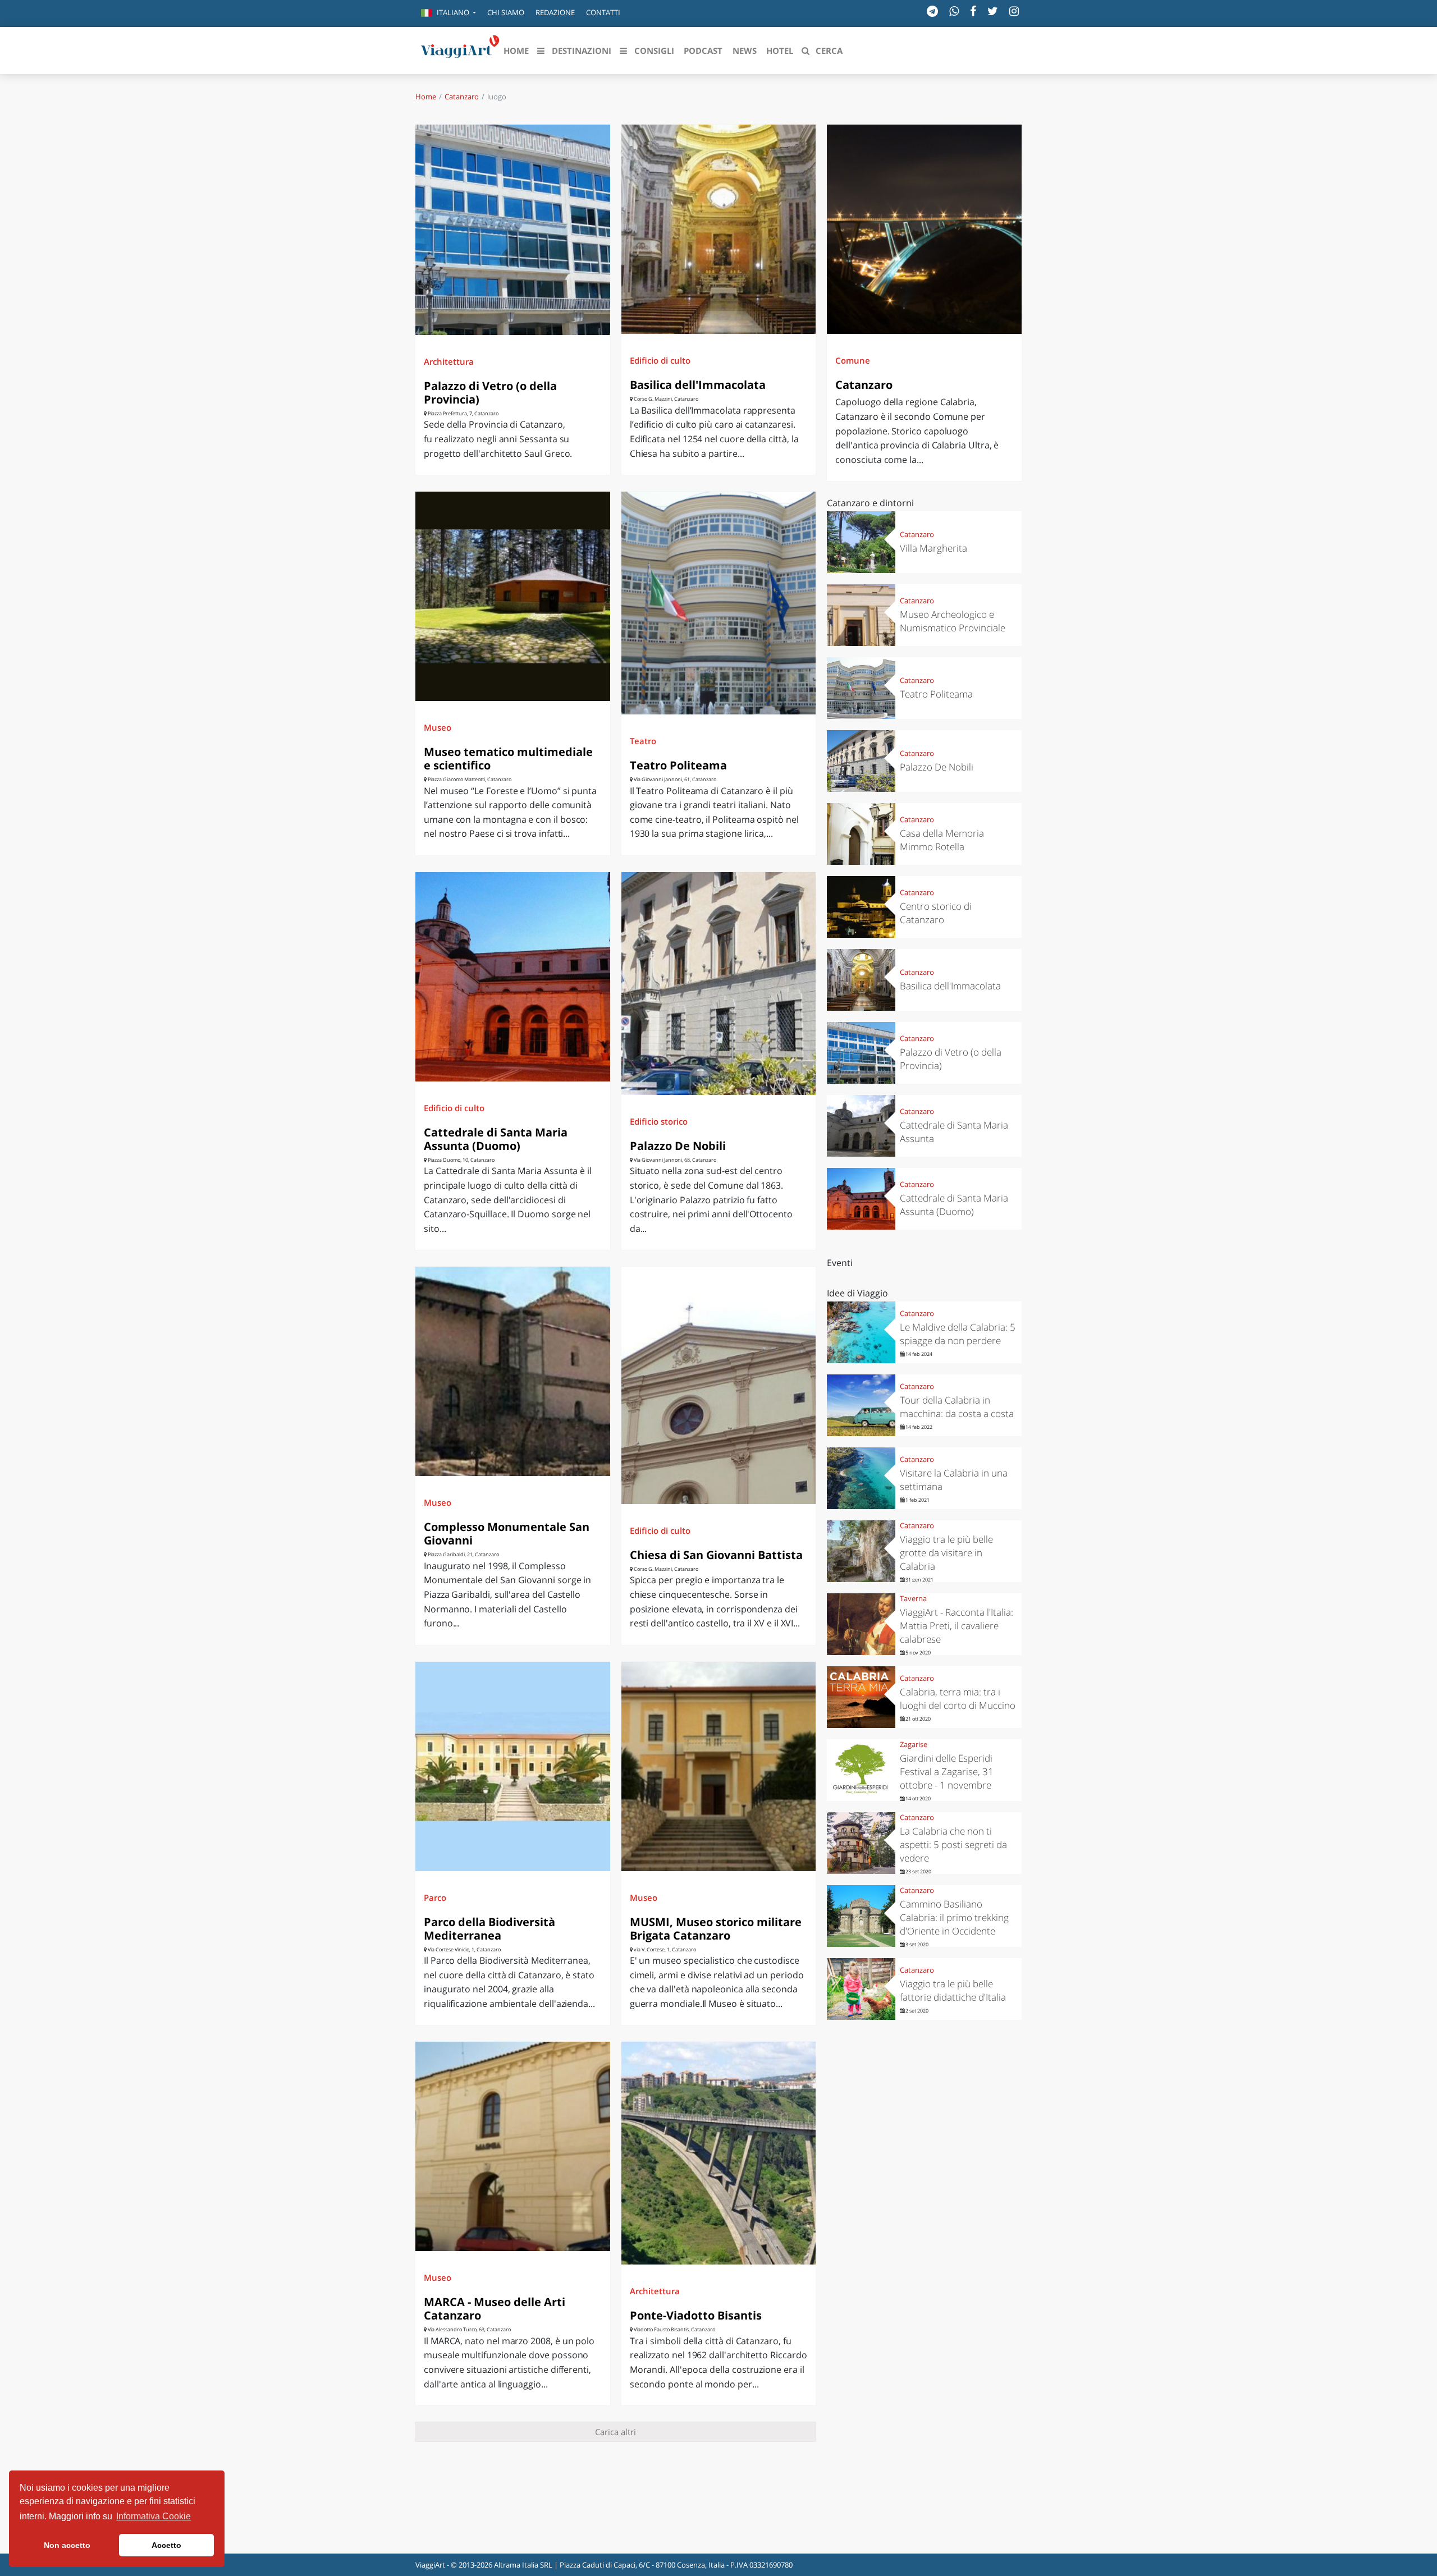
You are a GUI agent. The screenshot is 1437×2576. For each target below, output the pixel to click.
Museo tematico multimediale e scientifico (508, 758)
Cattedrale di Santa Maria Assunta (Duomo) (496, 1139)
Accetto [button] (166, 2545)
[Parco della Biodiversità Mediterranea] (513, 1766)
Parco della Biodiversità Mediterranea (489, 1929)
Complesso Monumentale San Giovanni (507, 1534)
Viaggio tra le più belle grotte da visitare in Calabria (946, 1553)
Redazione (555, 12)
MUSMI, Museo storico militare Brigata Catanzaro (716, 1929)
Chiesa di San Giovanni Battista (716, 1555)
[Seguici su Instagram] (1014, 11)
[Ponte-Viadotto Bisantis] (719, 2153)
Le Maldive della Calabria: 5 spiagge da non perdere (958, 1334)
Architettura (449, 361)
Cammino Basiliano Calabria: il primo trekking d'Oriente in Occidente (954, 1917)
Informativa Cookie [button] (154, 2516)
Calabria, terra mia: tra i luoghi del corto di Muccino (958, 1699)
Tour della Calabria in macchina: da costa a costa (957, 1407)
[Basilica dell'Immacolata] (719, 229)
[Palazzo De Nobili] (719, 984)
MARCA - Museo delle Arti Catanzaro (495, 2309)
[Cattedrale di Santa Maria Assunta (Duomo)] (513, 977)
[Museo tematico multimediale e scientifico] (513, 596)
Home (426, 97)
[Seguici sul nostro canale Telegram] (932, 11)
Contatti (603, 12)
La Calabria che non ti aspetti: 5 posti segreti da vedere (953, 1844)
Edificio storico (659, 1121)
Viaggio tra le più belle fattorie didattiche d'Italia (953, 1990)
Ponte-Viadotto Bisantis (696, 2315)
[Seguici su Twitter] (993, 11)
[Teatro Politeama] (719, 603)
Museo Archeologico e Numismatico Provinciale (953, 621)
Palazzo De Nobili (678, 1146)
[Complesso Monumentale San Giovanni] (513, 1371)
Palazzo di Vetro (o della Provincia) (490, 393)
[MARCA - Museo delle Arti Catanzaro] (513, 2146)
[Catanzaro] (924, 229)
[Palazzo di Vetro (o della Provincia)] (513, 230)
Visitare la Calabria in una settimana (954, 1480)
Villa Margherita (933, 548)
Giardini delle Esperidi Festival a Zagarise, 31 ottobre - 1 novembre (947, 1771)
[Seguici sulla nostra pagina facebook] (973, 11)
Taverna (913, 1598)
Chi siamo (506, 12)
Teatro (643, 741)
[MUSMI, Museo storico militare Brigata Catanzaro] (719, 1766)
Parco (435, 1897)
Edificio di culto (660, 360)
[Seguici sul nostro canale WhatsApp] (954, 11)
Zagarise (914, 1744)
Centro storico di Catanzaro (936, 913)
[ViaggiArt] (460, 49)
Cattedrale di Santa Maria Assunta (954, 1132)
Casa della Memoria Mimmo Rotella (942, 840)
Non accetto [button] (67, 2545)
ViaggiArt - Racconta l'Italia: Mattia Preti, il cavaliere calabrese (957, 1626)
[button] (449, 13)
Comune (853, 360)
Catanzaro (462, 97)
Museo (438, 727)
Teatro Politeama (678, 765)
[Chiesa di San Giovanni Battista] (719, 1385)
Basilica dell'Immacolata (698, 385)
